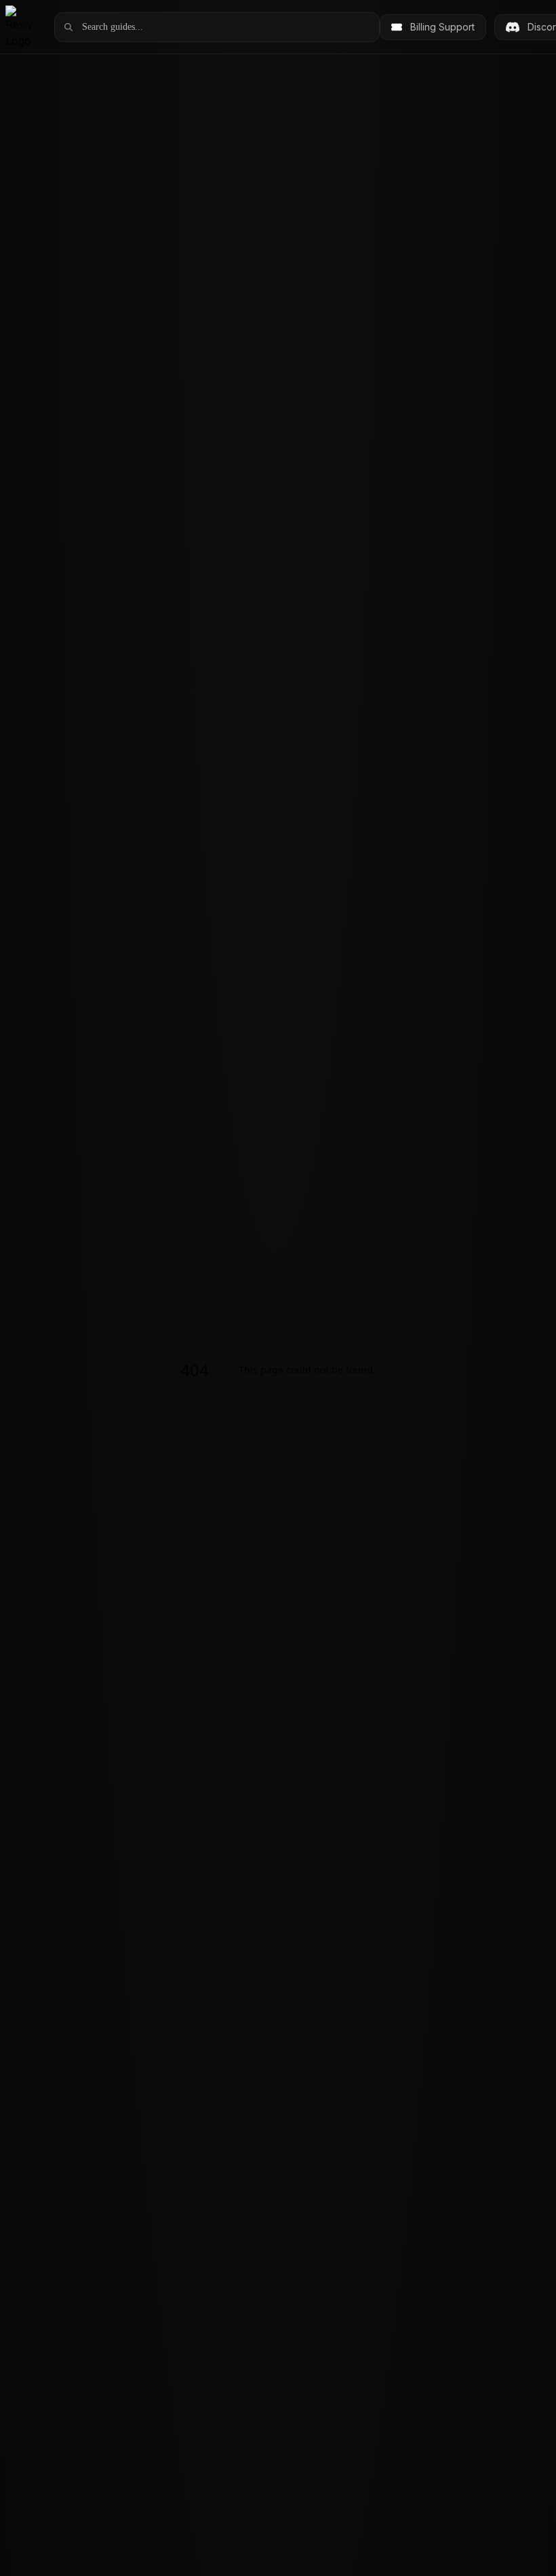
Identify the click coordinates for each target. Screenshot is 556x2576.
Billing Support (442, 27)
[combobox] (226, 27)
